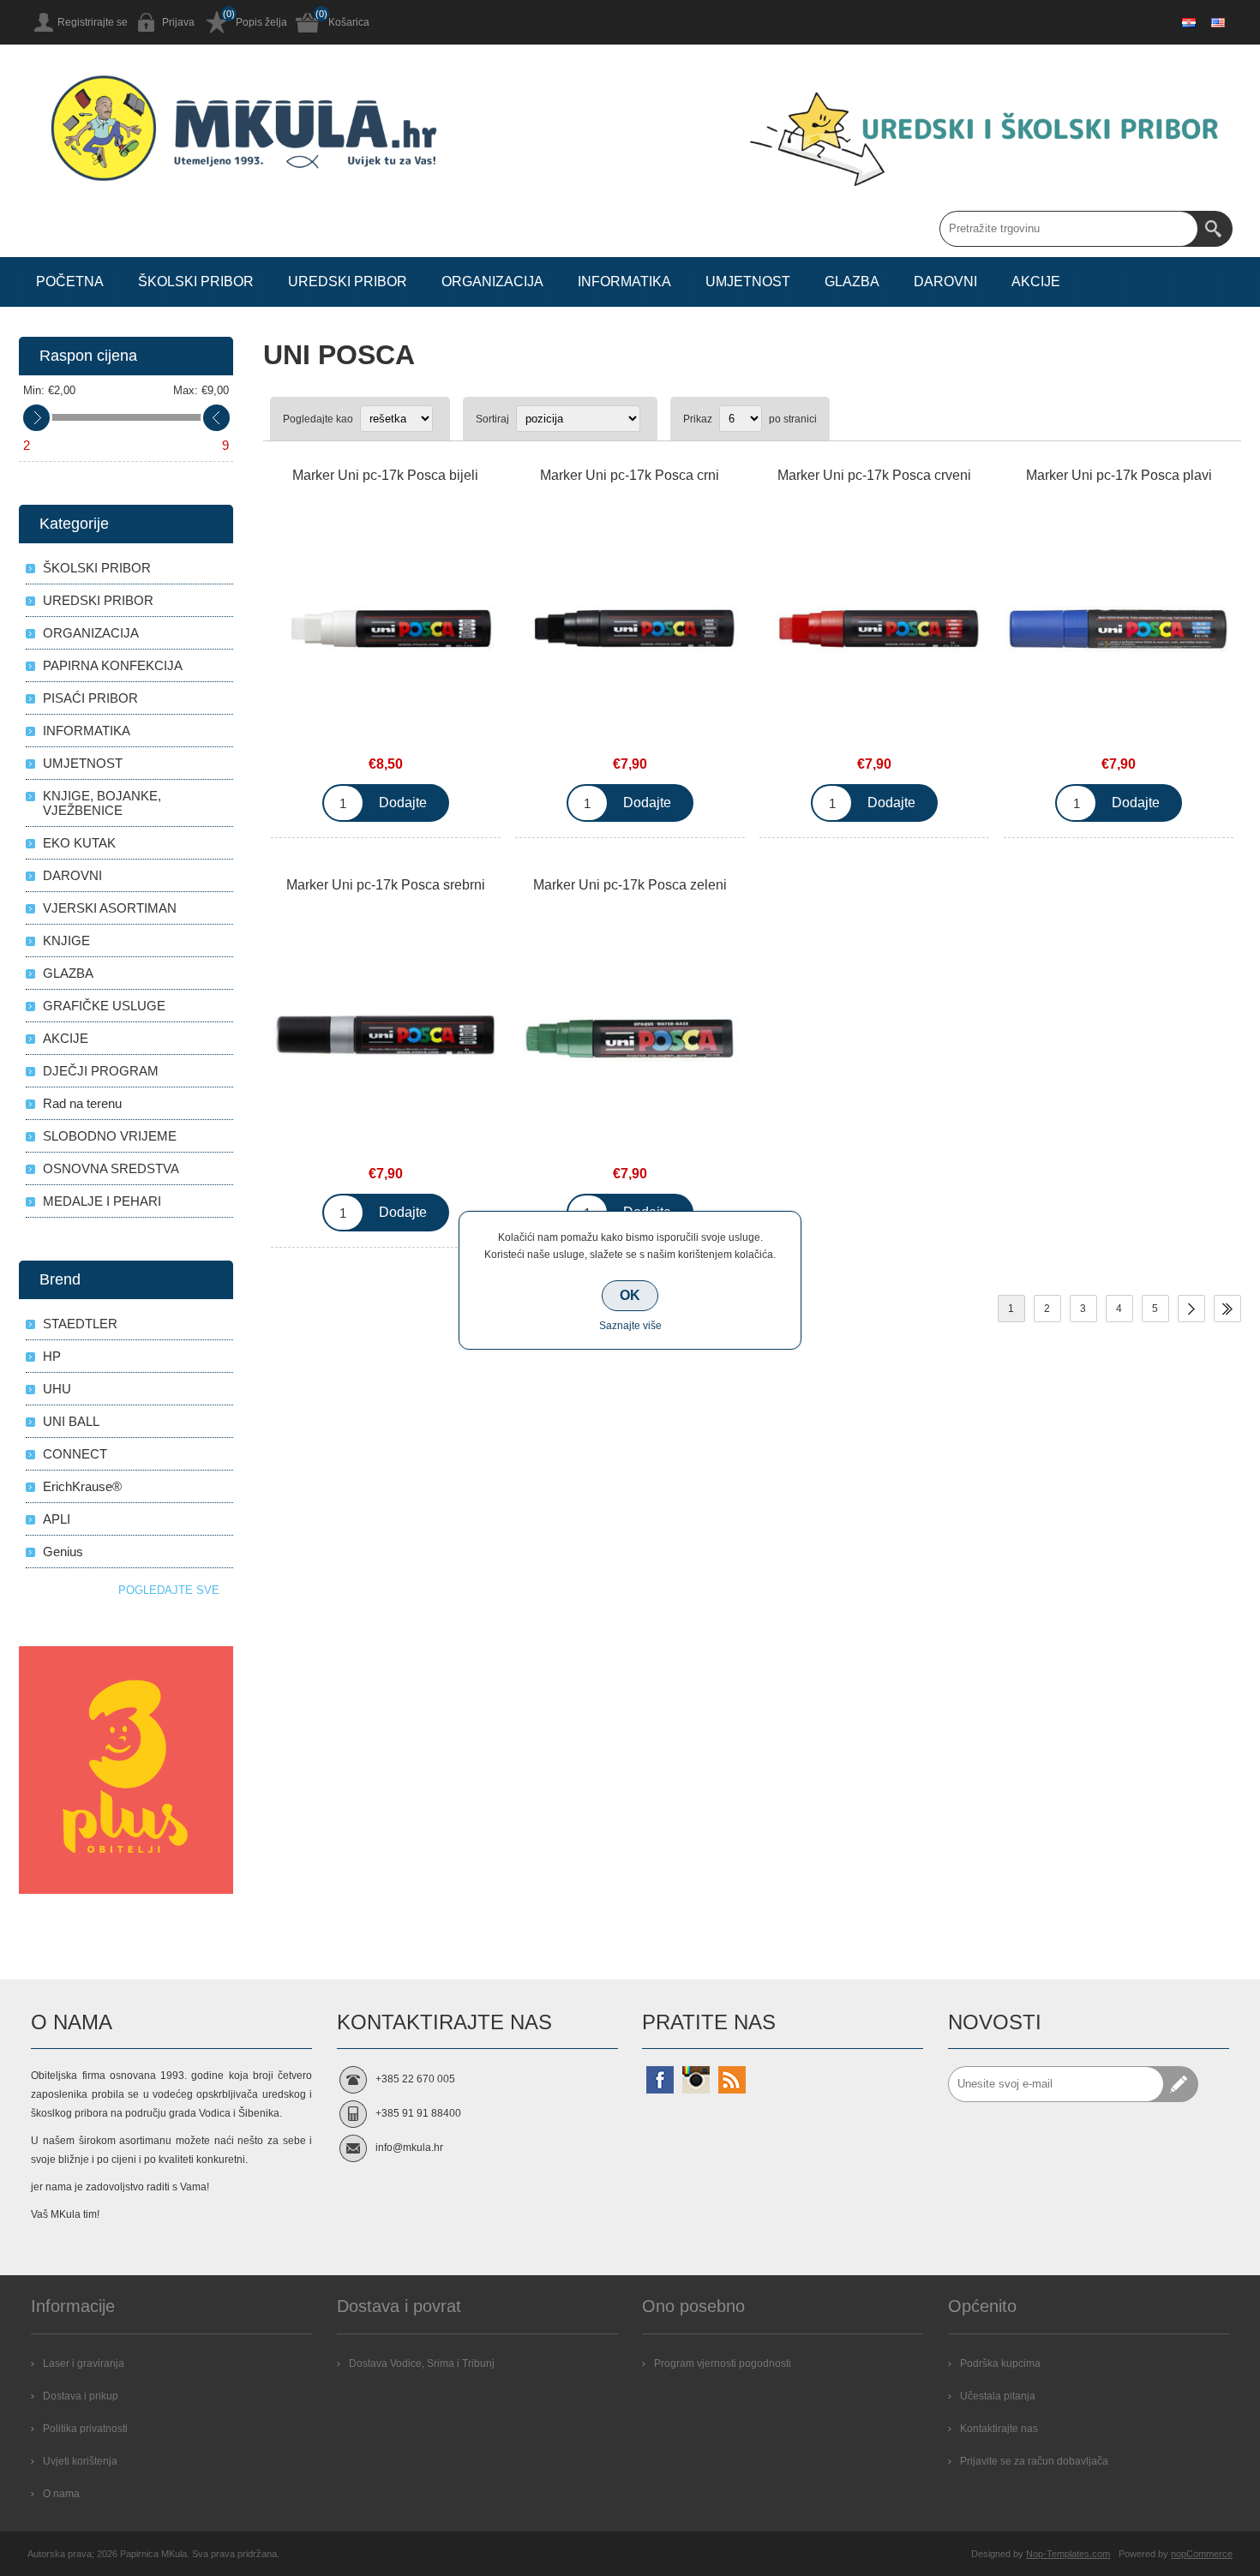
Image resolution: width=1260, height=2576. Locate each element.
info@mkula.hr (409, 2148)
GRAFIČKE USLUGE (104, 1006)
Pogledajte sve (169, 1590)
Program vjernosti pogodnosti (723, 2363)
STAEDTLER (80, 1324)
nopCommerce (1202, 2554)
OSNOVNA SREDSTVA (111, 1168)
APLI (57, 1519)
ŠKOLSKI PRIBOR (97, 568)
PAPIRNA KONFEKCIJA (113, 665)
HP (52, 1356)
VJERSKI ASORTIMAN (110, 908)
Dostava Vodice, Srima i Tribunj (422, 2363)
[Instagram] (696, 2080)
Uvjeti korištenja (80, 2461)
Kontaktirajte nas (999, 2429)
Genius (63, 1552)
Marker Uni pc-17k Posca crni (630, 475)
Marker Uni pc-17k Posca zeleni (630, 885)
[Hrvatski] (1189, 22)
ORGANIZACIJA (91, 633)
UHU (57, 1389)
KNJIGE (66, 941)
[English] (1218, 22)
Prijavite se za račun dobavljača (1034, 2461)
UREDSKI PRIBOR (98, 600)
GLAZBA (68, 973)
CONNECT (75, 1454)
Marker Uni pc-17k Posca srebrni (386, 885)
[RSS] (732, 2080)
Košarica (349, 22)
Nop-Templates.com (1068, 2554)
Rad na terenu (82, 1103)
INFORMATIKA (87, 731)
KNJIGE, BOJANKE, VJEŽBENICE (102, 803)
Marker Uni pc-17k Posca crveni (874, 475)
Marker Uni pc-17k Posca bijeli (385, 475)
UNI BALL (71, 1421)
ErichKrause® (82, 1486)
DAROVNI (72, 875)
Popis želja (261, 22)
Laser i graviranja (84, 2363)
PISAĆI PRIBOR (90, 698)
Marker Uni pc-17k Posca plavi (1119, 475)
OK (630, 1295)
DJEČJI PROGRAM (101, 1071)
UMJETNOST (83, 763)
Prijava (178, 22)
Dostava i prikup (81, 2396)
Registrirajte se (93, 22)
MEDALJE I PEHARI (102, 1201)
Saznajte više (630, 1326)
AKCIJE (66, 1038)
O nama (61, 2494)
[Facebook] (660, 2080)
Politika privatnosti (85, 2429)
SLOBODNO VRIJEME (110, 1136)
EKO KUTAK (79, 843)
